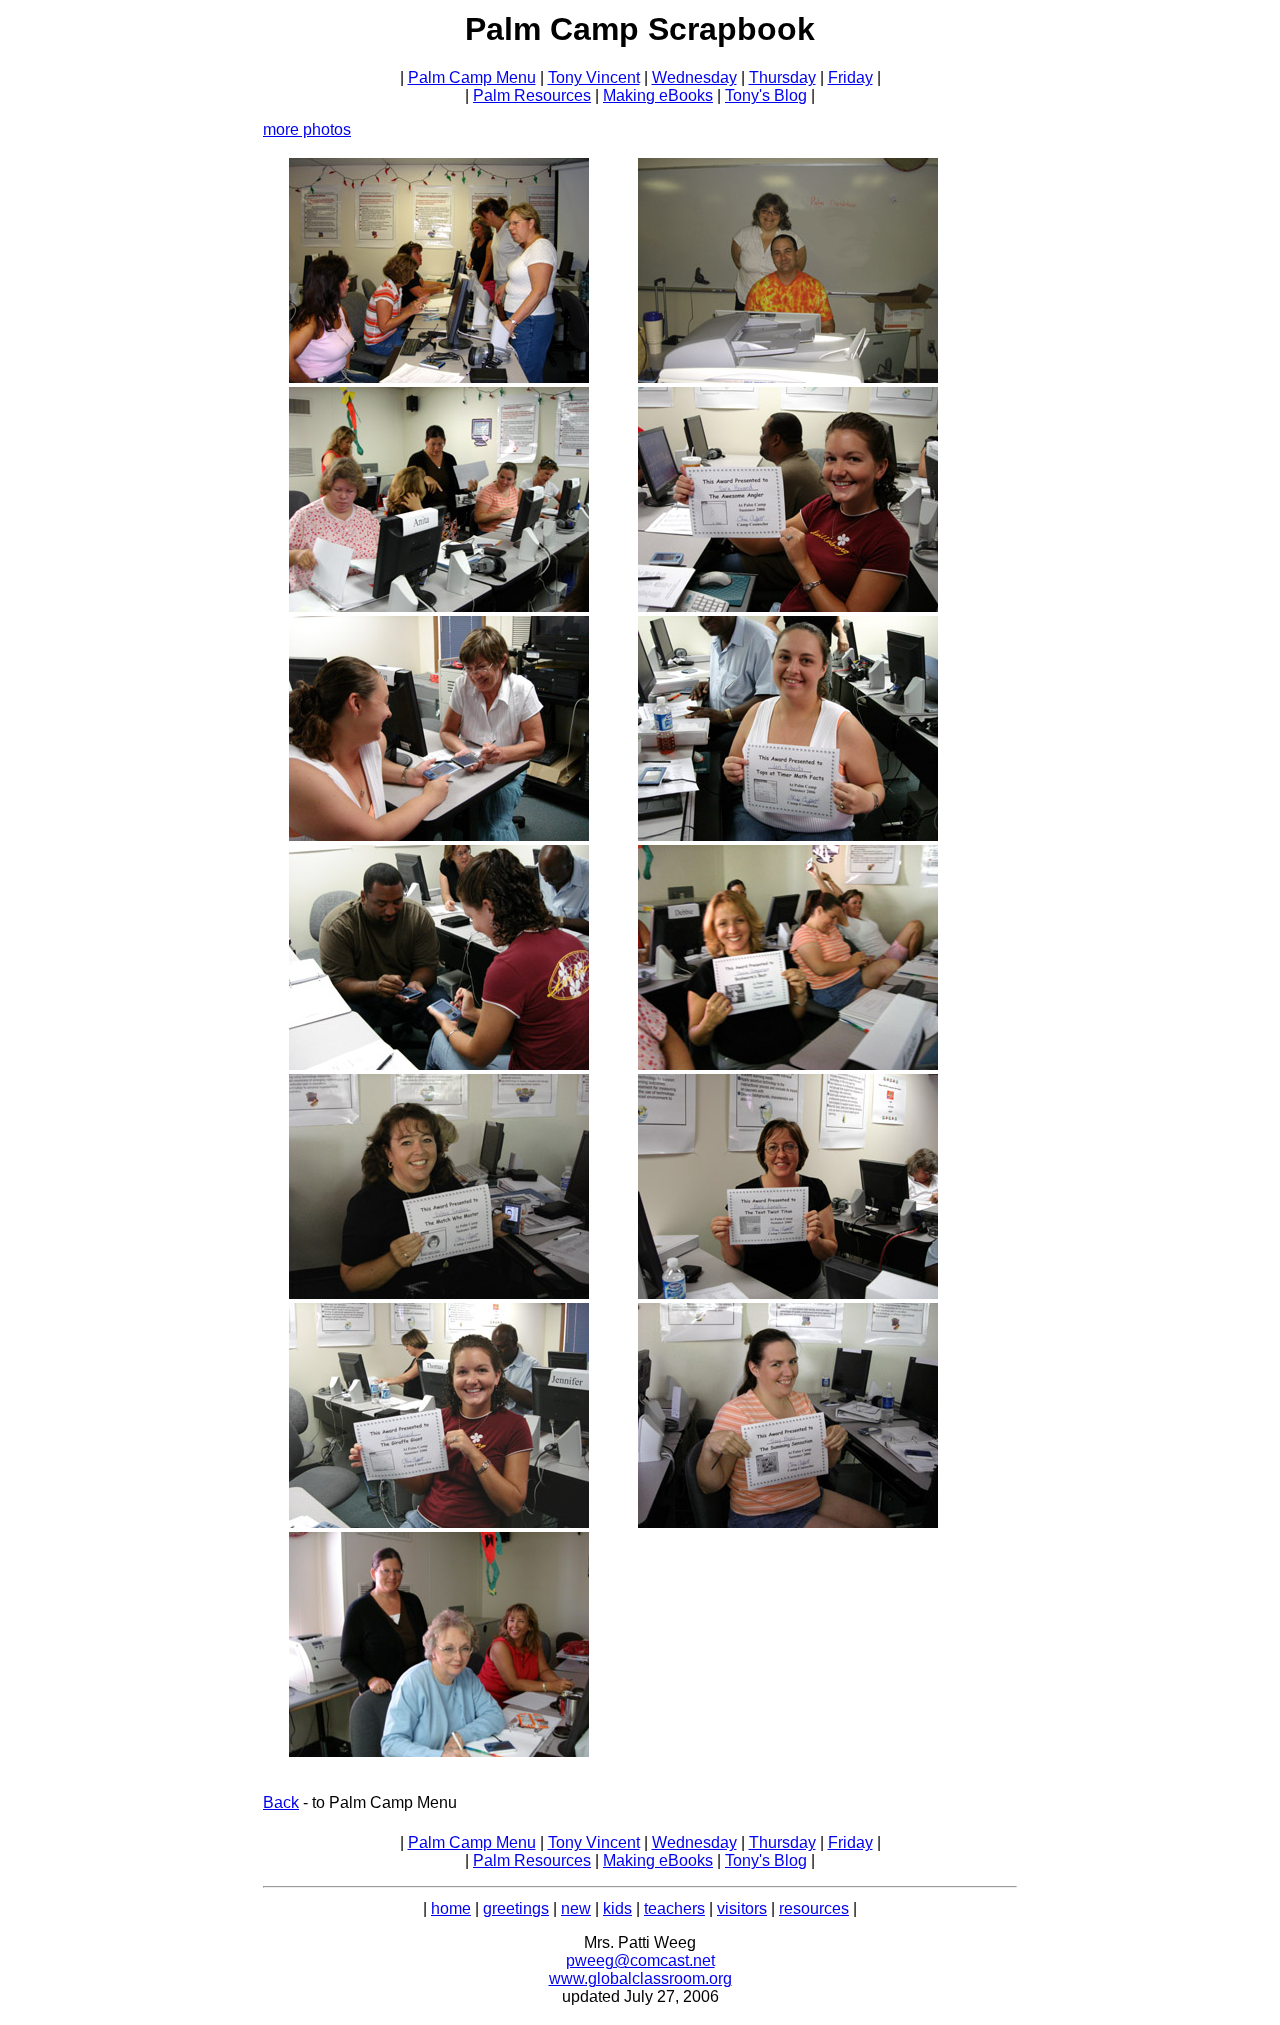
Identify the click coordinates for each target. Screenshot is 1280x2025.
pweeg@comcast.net (640, 1960)
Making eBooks (658, 95)
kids (617, 1908)
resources (814, 1908)
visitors (742, 1908)
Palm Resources (532, 95)
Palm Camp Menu (472, 77)
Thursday (782, 77)
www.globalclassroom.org (640, 1978)
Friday (850, 77)
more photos (307, 129)
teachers (674, 1908)
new (576, 1908)
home (451, 1908)
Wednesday (694, 77)
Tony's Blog (766, 95)
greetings (516, 1908)
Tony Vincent (594, 77)
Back (281, 1802)
